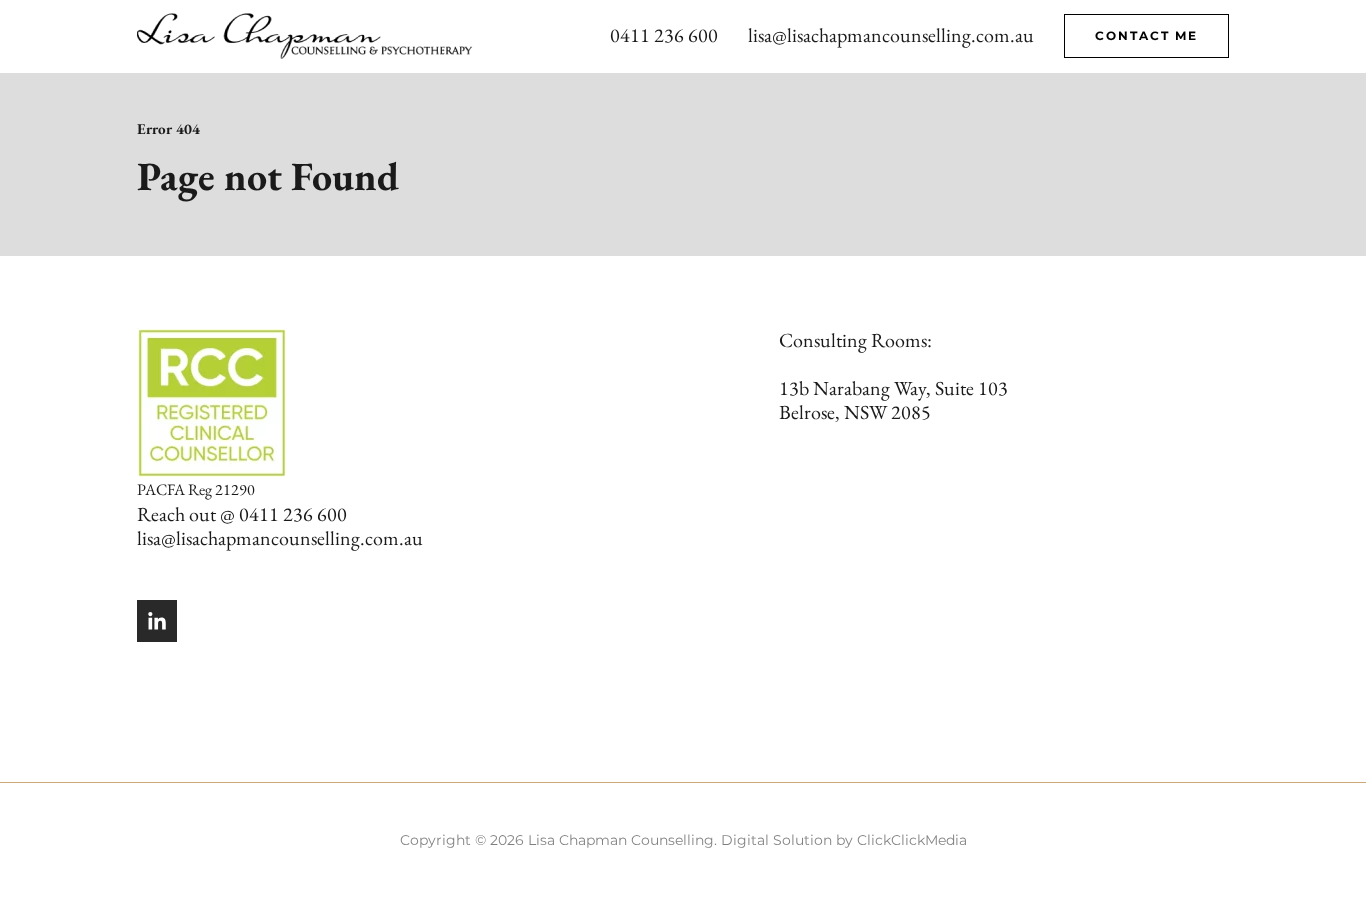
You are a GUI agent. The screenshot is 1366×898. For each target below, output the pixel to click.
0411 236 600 (664, 35)
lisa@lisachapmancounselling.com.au (891, 35)
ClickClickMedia (912, 840)
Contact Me (1146, 35)
